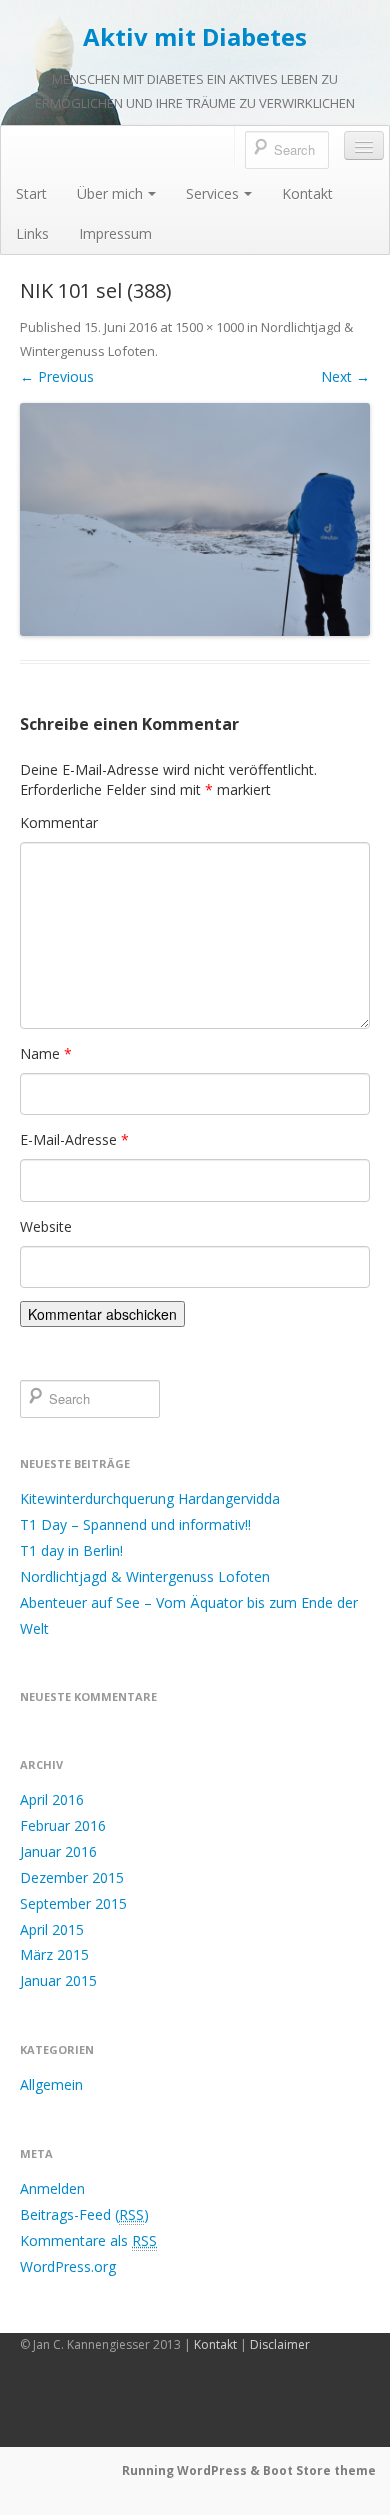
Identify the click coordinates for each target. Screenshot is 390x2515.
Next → (345, 376)
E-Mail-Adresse (74, 1139)
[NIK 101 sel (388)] (195, 519)
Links (32, 233)
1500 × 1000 (209, 327)
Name (46, 1053)
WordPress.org (68, 2266)
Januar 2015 (58, 1980)
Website (46, 1226)
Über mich (110, 193)
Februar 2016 (63, 1825)
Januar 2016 (58, 1851)
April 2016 (52, 1799)
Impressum (115, 233)
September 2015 (73, 1903)
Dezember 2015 (72, 1877)
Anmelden (52, 2188)
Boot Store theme (319, 2470)
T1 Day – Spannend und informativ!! (135, 1524)
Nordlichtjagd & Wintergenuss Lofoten (145, 1576)
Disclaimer (280, 2344)
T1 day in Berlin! (71, 1550)
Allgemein (51, 2084)
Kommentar (59, 822)
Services (212, 193)
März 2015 (54, 1954)
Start (31, 193)
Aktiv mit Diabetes (195, 36)
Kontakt (307, 193)
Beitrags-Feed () (84, 2214)
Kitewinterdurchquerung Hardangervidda (150, 1498)
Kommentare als (88, 2240)
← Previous (57, 376)
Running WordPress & (192, 2470)
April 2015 (52, 1929)
